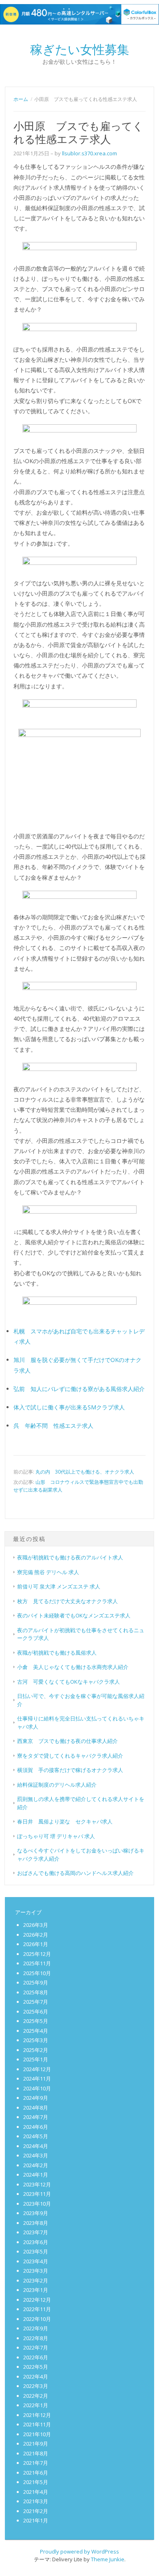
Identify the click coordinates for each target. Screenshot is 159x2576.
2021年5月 (36, 2482)
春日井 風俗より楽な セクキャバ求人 (65, 1821)
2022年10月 (37, 2319)
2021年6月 (36, 2473)
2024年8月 (36, 2108)
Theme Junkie (108, 2559)
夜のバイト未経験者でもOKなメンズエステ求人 (74, 1615)
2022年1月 (36, 2405)
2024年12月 (37, 2069)
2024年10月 (37, 2088)
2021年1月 (36, 2520)
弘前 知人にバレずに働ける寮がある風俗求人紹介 (79, 1389)
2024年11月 (37, 2079)
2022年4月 (36, 2377)
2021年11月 (37, 2424)
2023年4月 (36, 2261)
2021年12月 (37, 2415)
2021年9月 (36, 2444)
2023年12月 (37, 2184)
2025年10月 (37, 1973)
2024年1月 (36, 2175)
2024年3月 (36, 2155)
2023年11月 (37, 2194)
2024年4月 (36, 2146)
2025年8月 (36, 1992)
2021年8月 (36, 2453)
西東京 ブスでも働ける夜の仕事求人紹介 (67, 1741)
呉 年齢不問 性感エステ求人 (53, 1426)
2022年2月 (36, 2396)
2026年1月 (36, 1944)
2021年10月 (37, 2434)
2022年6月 (36, 2357)
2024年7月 (36, 2117)
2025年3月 (36, 2040)
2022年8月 (36, 2338)
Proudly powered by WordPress (79, 2551)
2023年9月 (36, 2213)
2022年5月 (36, 2367)
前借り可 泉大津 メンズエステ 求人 (59, 1586)
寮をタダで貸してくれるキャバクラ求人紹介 (70, 1756)
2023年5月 (36, 2251)
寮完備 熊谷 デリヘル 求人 (48, 1572)
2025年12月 (37, 1954)
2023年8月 (36, 2223)
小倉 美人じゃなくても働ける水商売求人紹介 (73, 1667)
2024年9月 (36, 2098)
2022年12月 (37, 2300)
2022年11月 (37, 2309)
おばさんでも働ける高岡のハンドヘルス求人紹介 (75, 1873)
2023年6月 (36, 2242)
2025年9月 (36, 1982)
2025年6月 (36, 2012)
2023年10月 (37, 2204)
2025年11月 (37, 1963)
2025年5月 (36, 2021)
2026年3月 (36, 1925)
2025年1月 (36, 2059)
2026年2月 (36, 1935)
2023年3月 (36, 2271)
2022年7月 (36, 2348)
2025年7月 (36, 2002)
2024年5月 (36, 2136)
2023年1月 (36, 2290)
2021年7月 (36, 2463)
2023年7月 (36, 2232)
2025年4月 (36, 2031)
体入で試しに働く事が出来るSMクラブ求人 (69, 1407)
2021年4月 (36, 2492)
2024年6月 (36, 2127)
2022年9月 (36, 2328)
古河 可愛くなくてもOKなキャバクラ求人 (68, 1682)
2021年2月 (36, 2511)
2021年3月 (36, 2501)
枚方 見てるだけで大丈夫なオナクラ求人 (67, 1601)
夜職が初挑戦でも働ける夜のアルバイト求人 (70, 1557)
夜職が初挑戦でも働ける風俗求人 (57, 1653)
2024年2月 (36, 2165)
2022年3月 (36, 2386)
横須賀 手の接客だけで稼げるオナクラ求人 (70, 1770)
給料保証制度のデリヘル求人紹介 (57, 1785)
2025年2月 (36, 2050)
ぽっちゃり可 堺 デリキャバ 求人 (56, 1836)
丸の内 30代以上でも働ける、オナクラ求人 (85, 1472)
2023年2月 (36, 2280)
